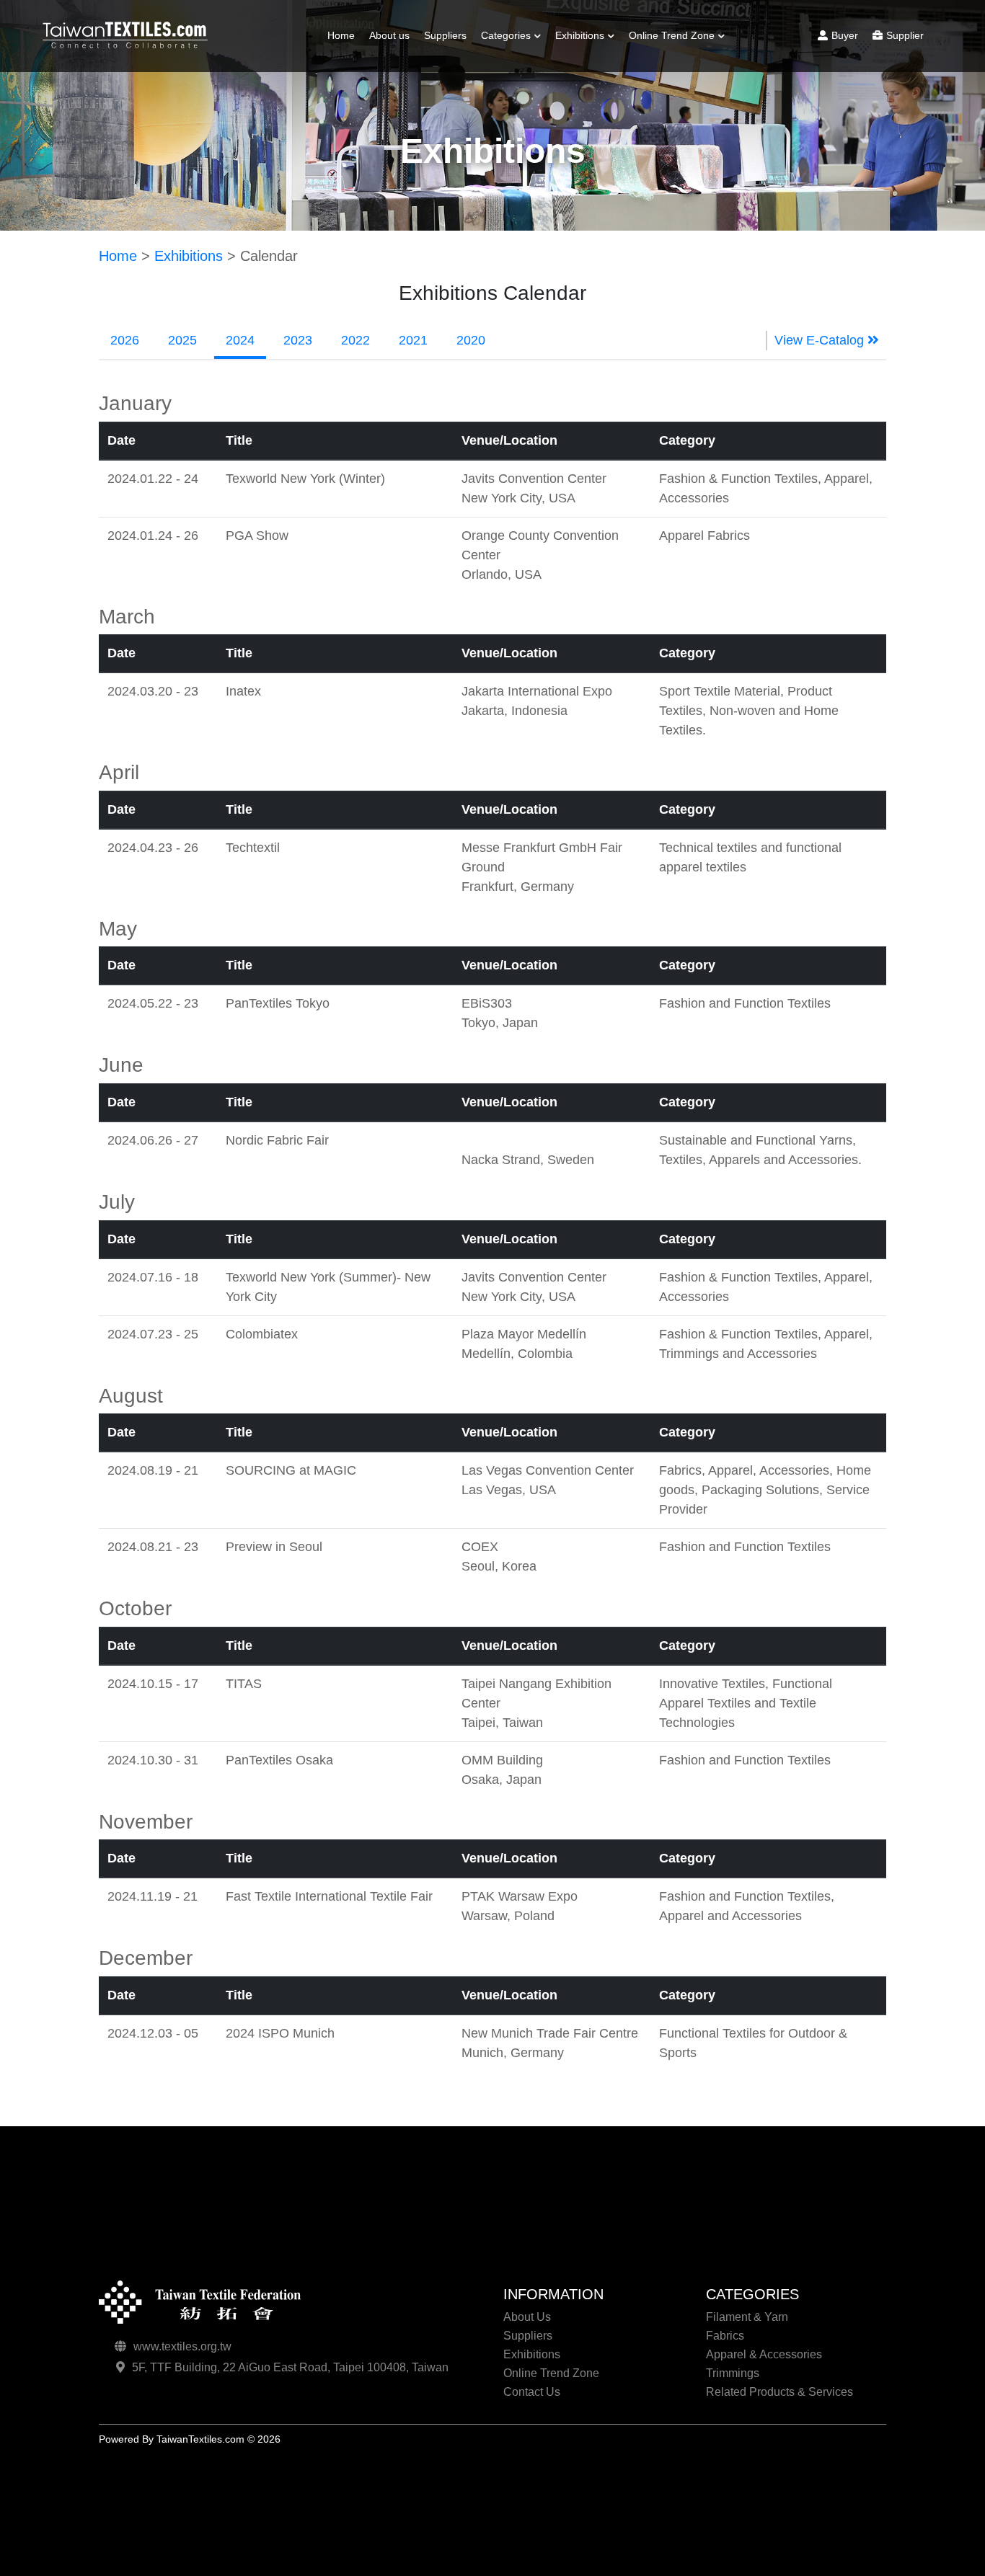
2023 (298, 340)
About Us (527, 2317)
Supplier (905, 35)
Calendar (583, 73)
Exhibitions (580, 35)
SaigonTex (659, 73)
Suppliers (445, 35)
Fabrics (504, 93)
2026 (125, 340)
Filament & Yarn (524, 73)
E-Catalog (584, 93)
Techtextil (657, 93)
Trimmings (511, 146)
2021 (413, 340)
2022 (355, 340)
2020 (471, 340)
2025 (182, 340)
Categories (506, 35)
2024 (240, 340)
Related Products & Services (779, 2392)
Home (341, 35)
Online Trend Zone (672, 35)
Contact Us (532, 2392)
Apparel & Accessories (764, 2354)
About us (389, 35)
